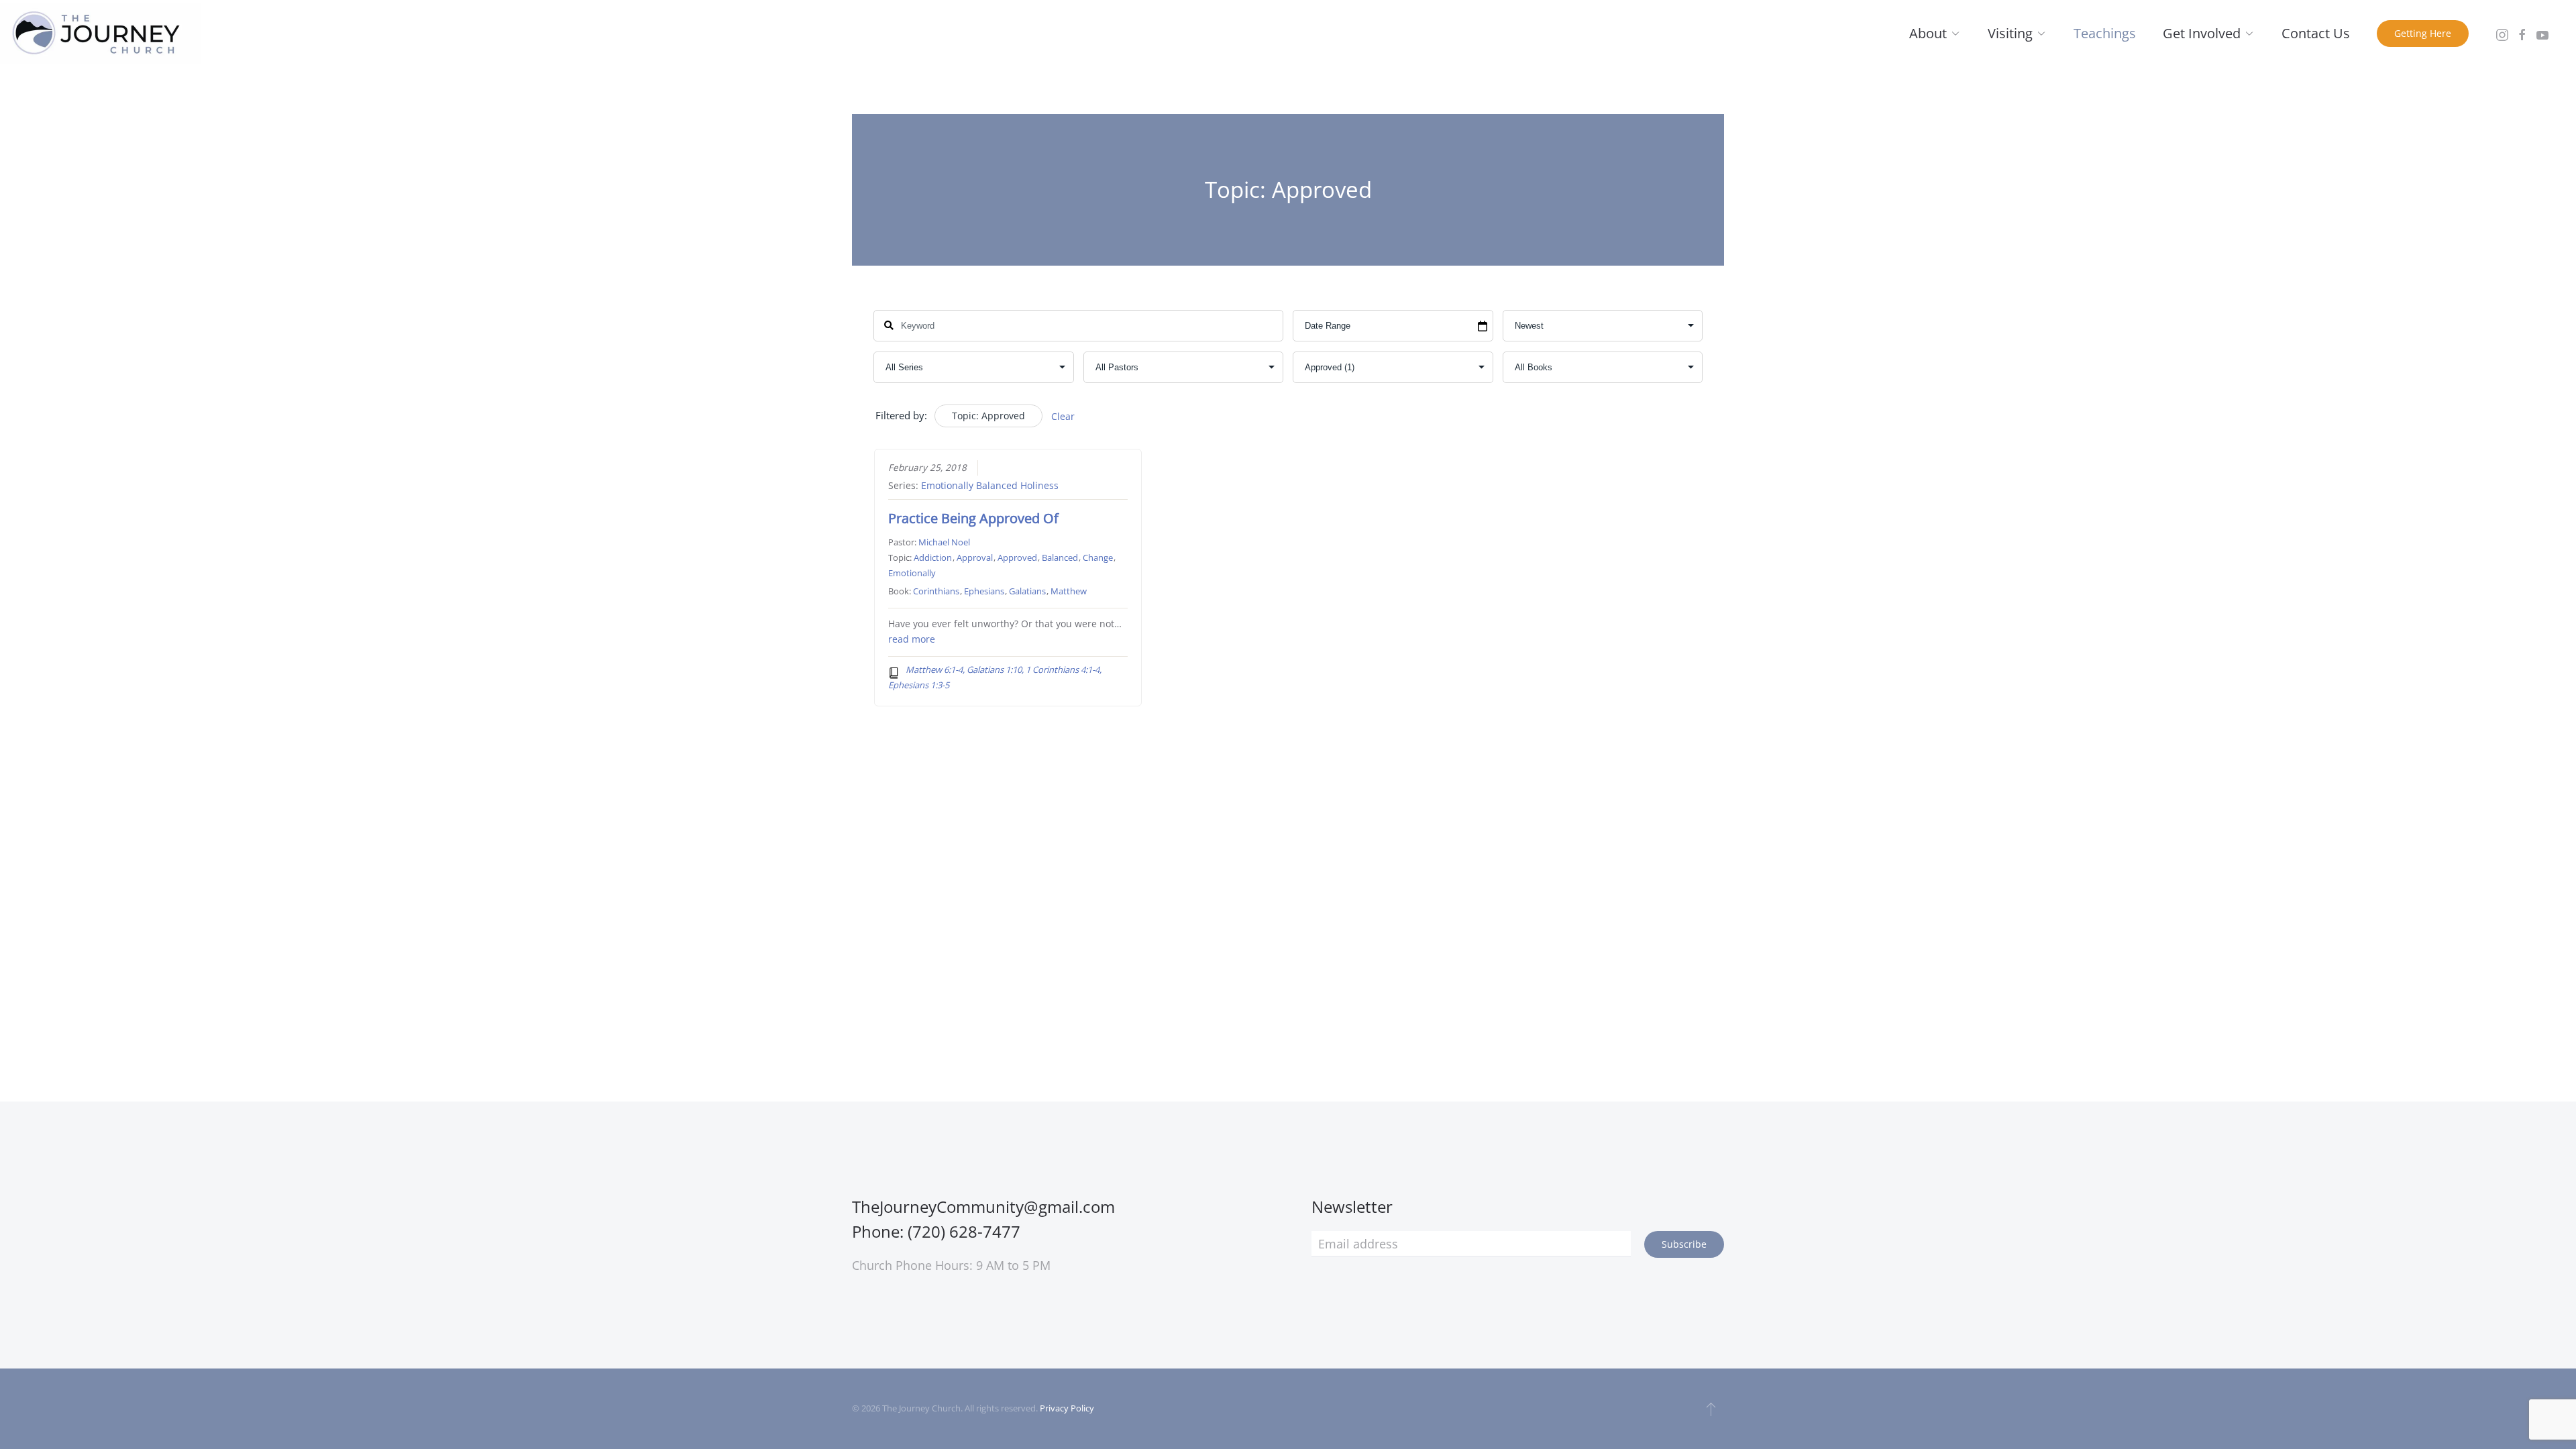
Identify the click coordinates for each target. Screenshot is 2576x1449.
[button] (1711, 1409)
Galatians (1027, 591)
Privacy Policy (1067, 1408)
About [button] (1928, 33)
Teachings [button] (2105, 33)
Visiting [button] (2010, 33)
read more (912, 639)
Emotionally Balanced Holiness (990, 486)
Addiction (933, 557)
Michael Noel (944, 542)
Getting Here (2423, 33)
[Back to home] (101, 34)
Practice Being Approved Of (973, 518)
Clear (1063, 416)
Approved (1017, 557)
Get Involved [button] (2202, 33)
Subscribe (1684, 1244)
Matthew (1069, 591)
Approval (975, 557)
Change (1098, 557)
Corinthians (936, 591)
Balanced (1060, 557)
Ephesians (984, 591)
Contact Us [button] (2316, 33)
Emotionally (912, 573)
